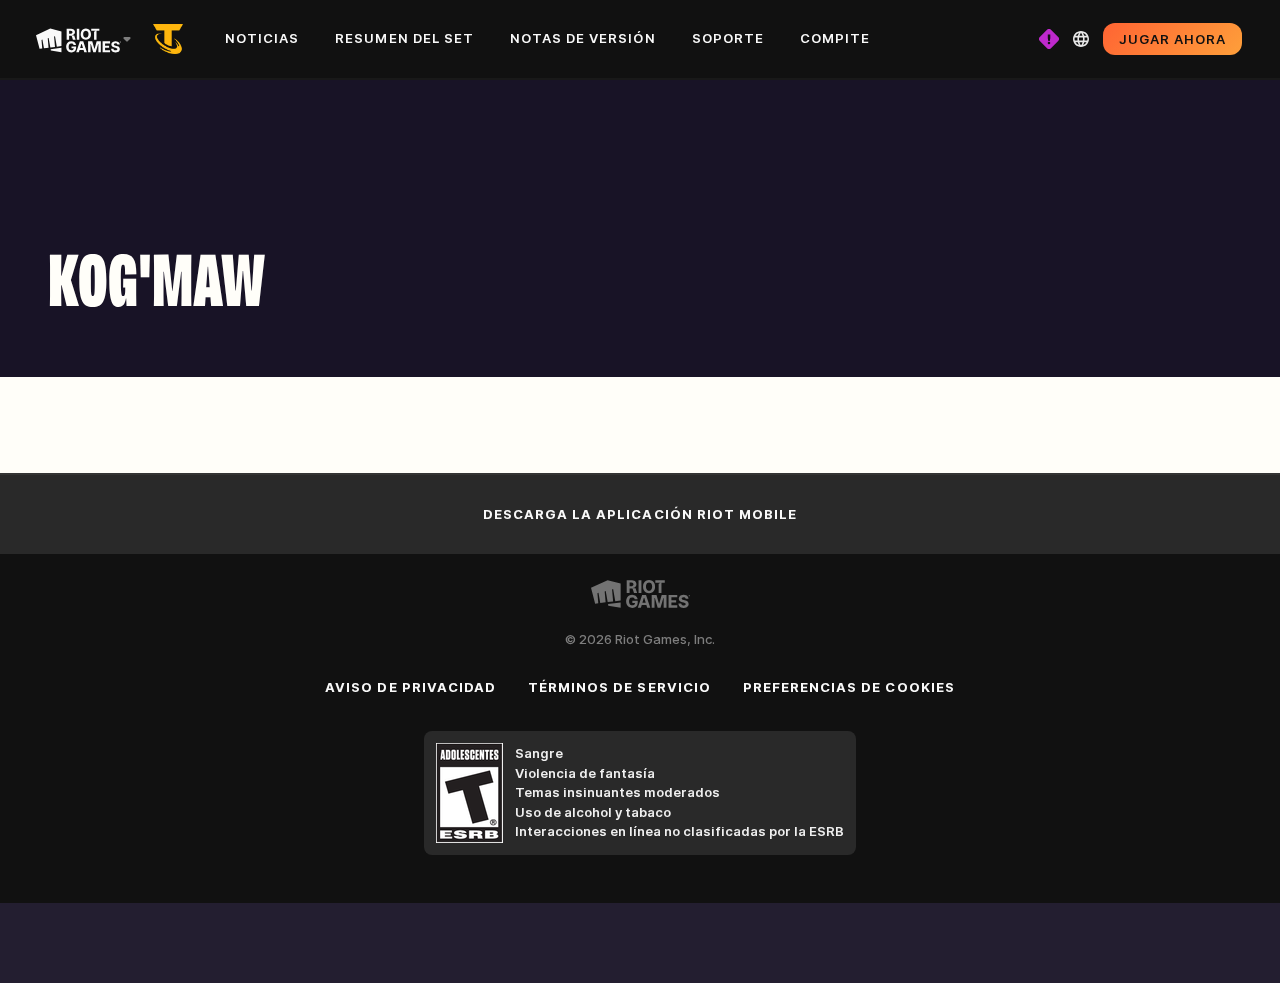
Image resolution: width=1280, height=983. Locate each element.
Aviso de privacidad (410, 687)
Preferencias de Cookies (849, 687)
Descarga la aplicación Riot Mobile (640, 514)
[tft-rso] (172, 39)
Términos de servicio (619, 687)
